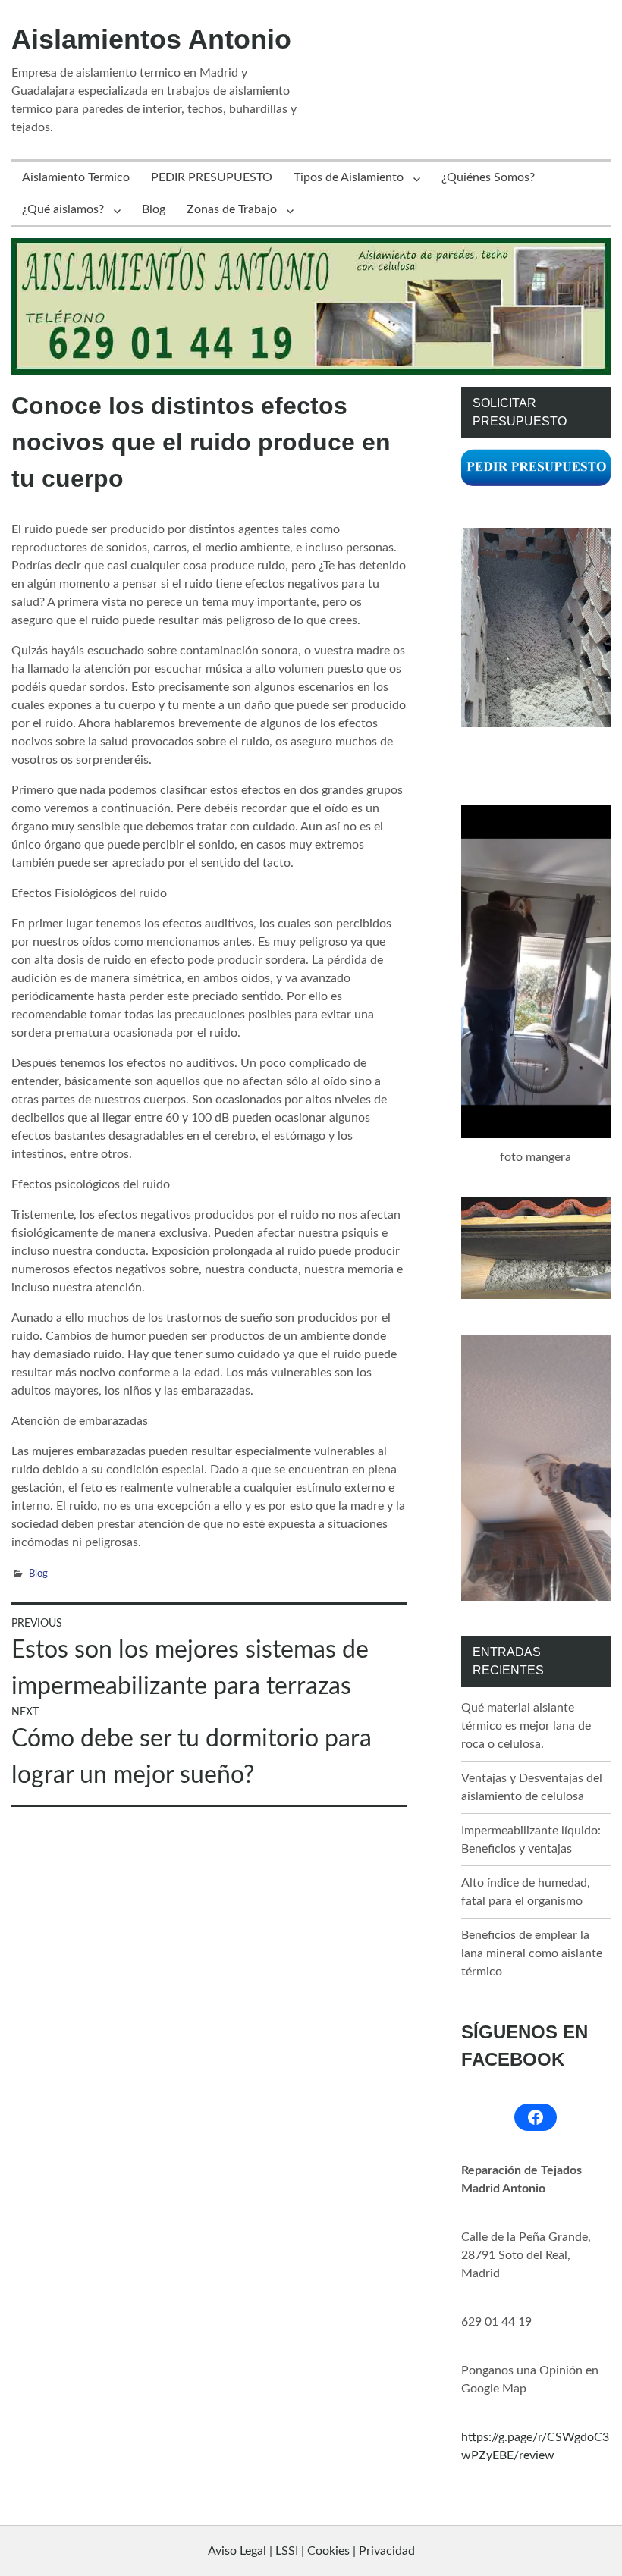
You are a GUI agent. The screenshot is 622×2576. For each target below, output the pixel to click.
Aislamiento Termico (76, 177)
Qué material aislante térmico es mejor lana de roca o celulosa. (526, 1726)
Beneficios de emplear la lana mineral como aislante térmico (532, 1953)
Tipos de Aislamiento (349, 177)
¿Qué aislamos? (63, 209)
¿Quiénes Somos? (488, 177)
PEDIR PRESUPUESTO (212, 177)
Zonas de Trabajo (232, 209)
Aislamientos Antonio (151, 39)
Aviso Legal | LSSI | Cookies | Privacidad (311, 2551)
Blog (154, 209)
